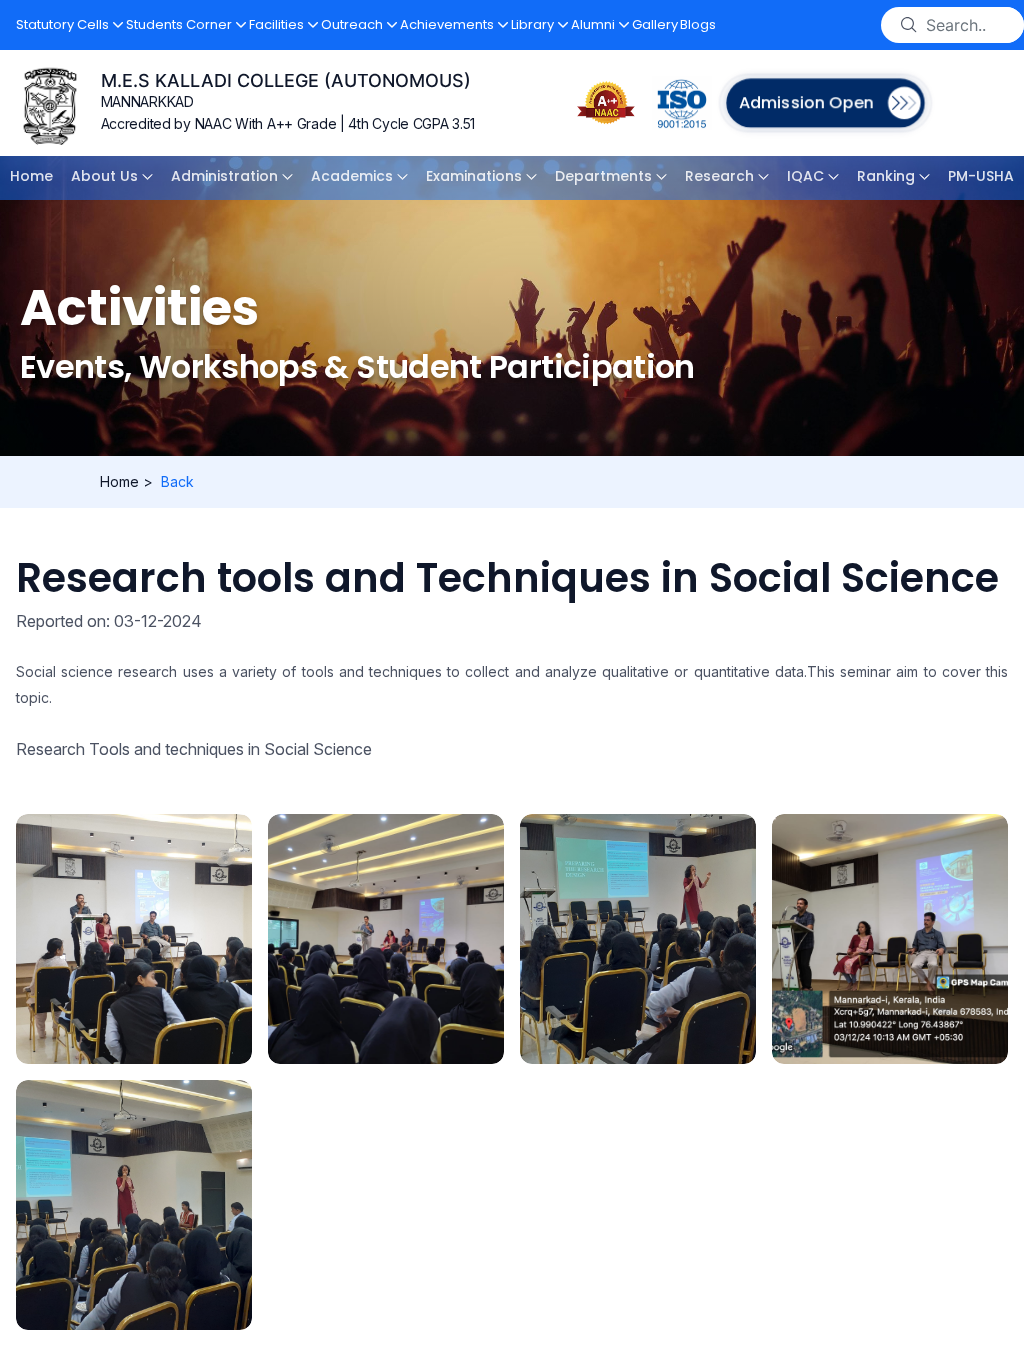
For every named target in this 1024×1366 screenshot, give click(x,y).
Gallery (655, 24)
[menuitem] (31, 178)
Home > (126, 481)
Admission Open (805, 102)
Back (177, 481)
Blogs (698, 24)
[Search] (909, 25)
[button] (70, 25)
